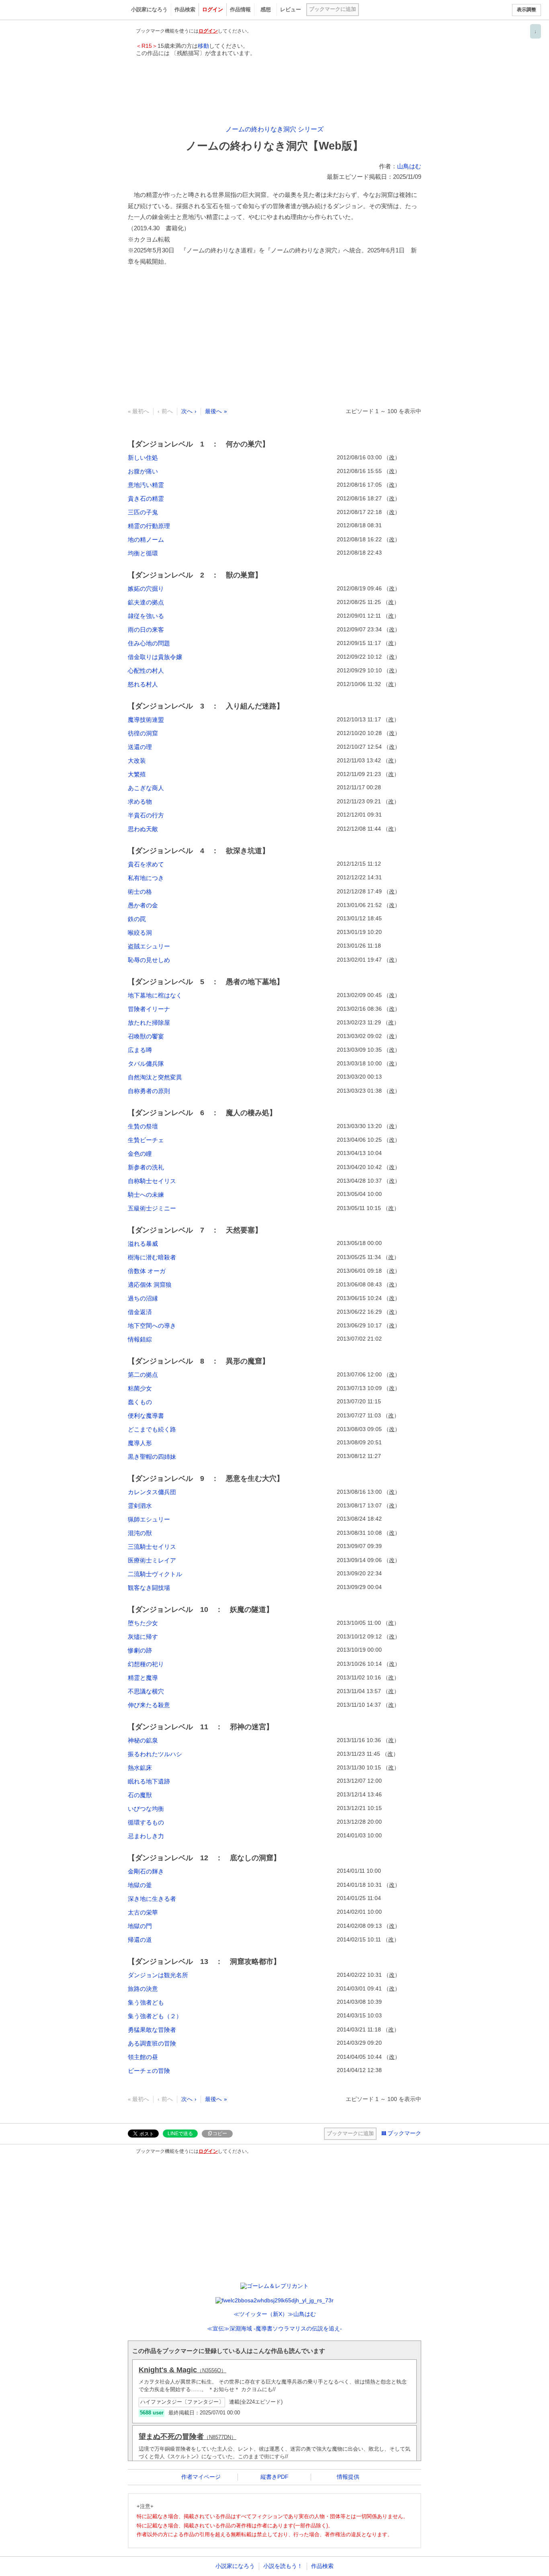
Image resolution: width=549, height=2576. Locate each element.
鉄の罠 (137, 919)
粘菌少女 (140, 1388)
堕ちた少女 (143, 1623)
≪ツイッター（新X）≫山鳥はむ (275, 2314)
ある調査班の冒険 (152, 2043)
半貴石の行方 (146, 815)
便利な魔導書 (146, 1416)
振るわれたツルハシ (155, 1754)
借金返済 (140, 1312)
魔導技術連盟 (146, 720)
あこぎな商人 (146, 788)
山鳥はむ (409, 166)
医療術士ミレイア (152, 1560)
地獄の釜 (140, 1885)
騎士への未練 (146, 1195)
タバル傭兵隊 (146, 1064)
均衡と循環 (143, 553)
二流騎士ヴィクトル (155, 1574)
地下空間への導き (152, 1326)
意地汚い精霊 (146, 485)
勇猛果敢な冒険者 (152, 2030)
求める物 (140, 802)
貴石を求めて (146, 864)
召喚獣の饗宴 (146, 1036)
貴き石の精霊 (146, 499)
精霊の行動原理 (149, 526)
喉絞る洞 (140, 933)
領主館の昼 (143, 2057)
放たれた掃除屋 (149, 1023)
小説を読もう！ (283, 2566)
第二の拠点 (143, 1375)
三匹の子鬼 (143, 512)
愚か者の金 (143, 905)
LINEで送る (180, 2134)
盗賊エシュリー (149, 946)
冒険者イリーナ (149, 1009)
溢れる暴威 (143, 1244)
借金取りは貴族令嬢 (155, 657)
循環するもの (146, 1822)
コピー (220, 2134)
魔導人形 (140, 1443)
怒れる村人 (143, 684)
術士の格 (140, 892)
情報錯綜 (140, 1339)
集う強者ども (146, 2002)
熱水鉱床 (140, 1768)
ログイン (213, 9)
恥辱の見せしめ (149, 960)
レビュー (291, 9)
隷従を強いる (146, 616)
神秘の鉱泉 (143, 1740)
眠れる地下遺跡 (149, 1781)
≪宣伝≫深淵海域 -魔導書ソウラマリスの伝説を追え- (274, 2328)
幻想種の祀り (146, 1664)
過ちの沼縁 (143, 1298)
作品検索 (185, 9)
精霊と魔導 (143, 1678)
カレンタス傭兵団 (152, 1492)
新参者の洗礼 (146, 1167)
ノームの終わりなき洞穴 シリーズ (274, 129)
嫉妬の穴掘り (146, 589)
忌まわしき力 (146, 1836)
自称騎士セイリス (152, 1181)
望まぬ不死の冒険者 (187, 2437)
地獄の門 (140, 1926)
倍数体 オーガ (147, 1271)
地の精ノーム (146, 540)
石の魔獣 (140, 1795)
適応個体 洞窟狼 (150, 1285)
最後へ (213, 411)
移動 (203, 46)
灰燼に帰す (143, 1637)
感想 (266, 9)
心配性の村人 (146, 671)
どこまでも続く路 (152, 1429)
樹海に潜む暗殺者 (152, 1257)
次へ (187, 411)
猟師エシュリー (149, 1519)
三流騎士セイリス (152, 1547)
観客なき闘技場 (149, 1588)
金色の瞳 (140, 1154)
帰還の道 (140, 1940)
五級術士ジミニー (152, 1208)
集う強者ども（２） (155, 2016)
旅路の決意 (143, 1989)
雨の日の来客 (146, 630)
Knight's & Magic (182, 2370)
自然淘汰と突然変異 (155, 1077)
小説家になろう (149, 9)
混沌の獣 (140, 1533)
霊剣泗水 (140, 1506)
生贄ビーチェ (146, 1140)
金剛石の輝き (146, 1871)
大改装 (137, 761)
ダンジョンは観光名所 (158, 1975)
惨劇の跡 (140, 1650)
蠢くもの (140, 1402)
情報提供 (348, 2477)
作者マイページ (201, 2477)
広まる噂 (140, 1050)
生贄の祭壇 (143, 1126)
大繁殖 (137, 774)
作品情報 (240, 9)
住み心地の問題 (149, 643)
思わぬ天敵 (143, 829)
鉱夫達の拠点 (146, 602)
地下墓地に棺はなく (155, 995)
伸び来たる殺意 (149, 1705)
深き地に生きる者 (152, 1899)
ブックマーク (404, 2133)
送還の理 (140, 747)
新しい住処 (143, 458)
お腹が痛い (143, 471)
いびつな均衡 (146, 1809)
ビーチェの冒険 (149, 2071)
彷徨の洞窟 (143, 733)
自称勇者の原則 (149, 1091)
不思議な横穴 (146, 1691)
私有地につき (146, 878)
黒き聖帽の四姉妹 (152, 1457)
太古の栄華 (143, 1912)
